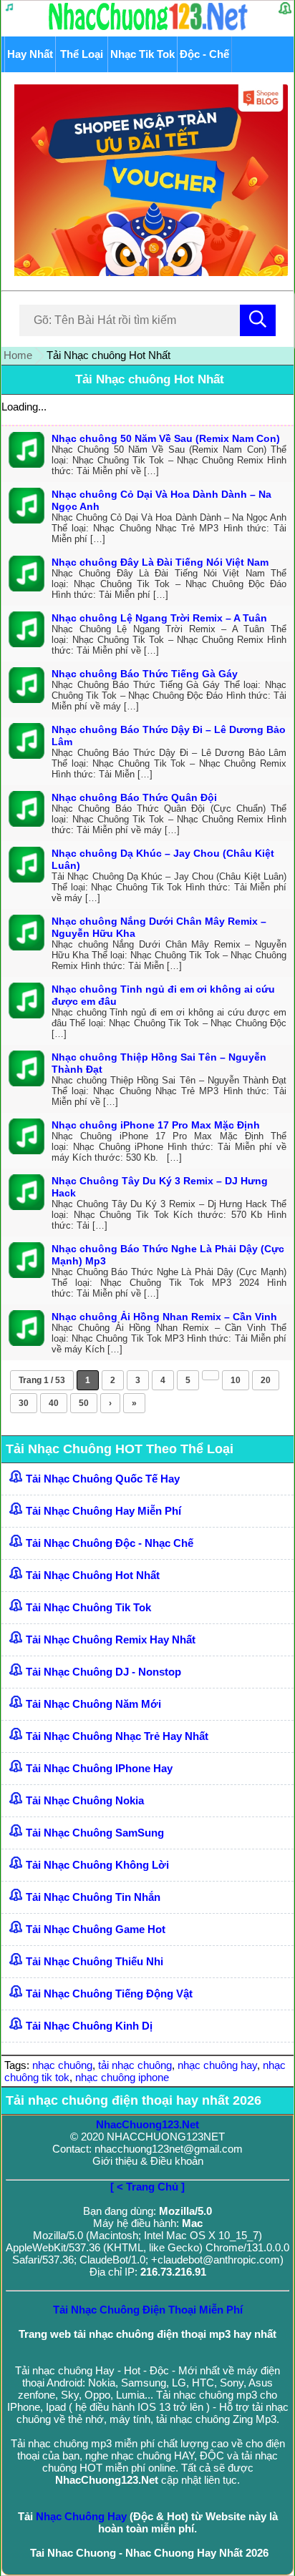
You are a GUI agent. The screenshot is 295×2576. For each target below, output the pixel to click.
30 (24, 1403)
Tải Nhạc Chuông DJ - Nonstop (103, 1672)
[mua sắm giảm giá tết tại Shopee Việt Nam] (147, 272)
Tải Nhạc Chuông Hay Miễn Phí (103, 1511)
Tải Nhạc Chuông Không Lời (97, 1865)
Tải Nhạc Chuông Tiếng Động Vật (109, 1994)
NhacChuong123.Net (147, 2124)
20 (266, 1380)
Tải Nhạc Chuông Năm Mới (93, 1704)
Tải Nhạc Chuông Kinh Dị (89, 2026)
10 (236, 1380)
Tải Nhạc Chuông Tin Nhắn (93, 1897)
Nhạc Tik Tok (142, 54)
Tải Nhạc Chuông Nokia (85, 1800)
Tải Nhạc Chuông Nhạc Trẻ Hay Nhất (117, 1736)
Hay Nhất (30, 54)
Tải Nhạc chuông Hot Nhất (150, 379)
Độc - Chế (204, 54)
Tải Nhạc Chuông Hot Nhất (93, 1575)
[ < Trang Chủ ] (147, 2187)
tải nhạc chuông (135, 2065)
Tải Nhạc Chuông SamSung (95, 1833)
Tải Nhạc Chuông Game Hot (96, 1929)
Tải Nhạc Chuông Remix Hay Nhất (111, 1640)
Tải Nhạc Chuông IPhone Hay (99, 1768)
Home (18, 355)
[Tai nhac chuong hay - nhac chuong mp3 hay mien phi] (149, 30)
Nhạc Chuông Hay (81, 2516)
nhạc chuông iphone (122, 2077)
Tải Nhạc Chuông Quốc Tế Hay (103, 1479)
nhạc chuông (62, 2065)
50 (84, 1403)
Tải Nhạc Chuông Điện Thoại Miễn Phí (148, 2310)
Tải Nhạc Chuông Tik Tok (88, 1607)
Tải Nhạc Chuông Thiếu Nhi (95, 1961)
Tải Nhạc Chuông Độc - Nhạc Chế (110, 1543)
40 (54, 1403)
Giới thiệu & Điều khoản (148, 2161)
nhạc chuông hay (217, 2065)
